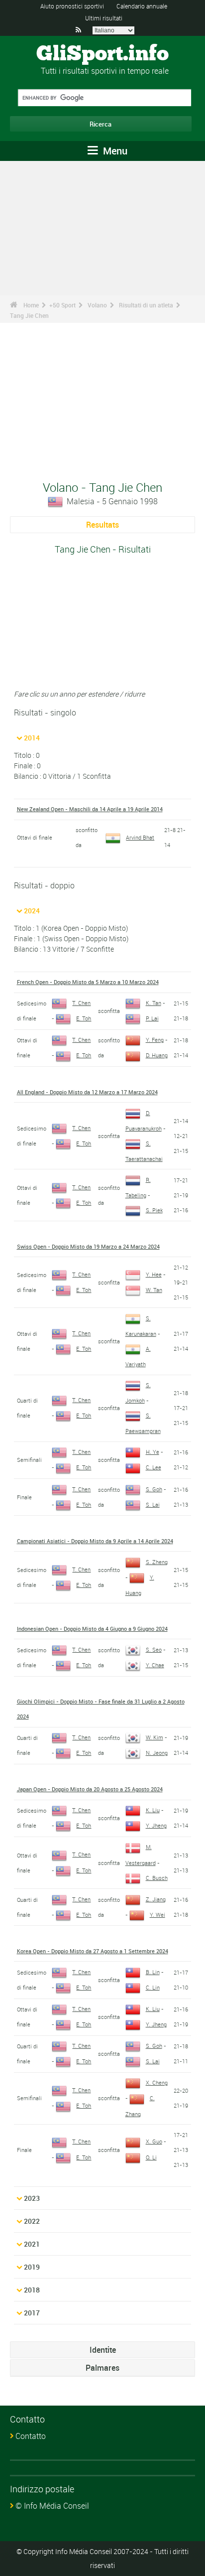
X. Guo (154, 2141)
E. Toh (84, 1018)
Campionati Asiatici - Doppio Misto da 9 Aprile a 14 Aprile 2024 (95, 1541)
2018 (32, 2290)
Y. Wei (157, 1915)
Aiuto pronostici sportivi (72, 6)
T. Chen (81, 1003)
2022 (32, 2221)
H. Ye (153, 1452)
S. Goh (154, 1489)
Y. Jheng (156, 1825)
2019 (32, 2267)
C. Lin (153, 1987)
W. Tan (154, 1290)
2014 (32, 738)
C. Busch (157, 1878)
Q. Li (151, 2157)
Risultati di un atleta (146, 305)
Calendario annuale (142, 6)
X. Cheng (157, 2082)
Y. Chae (155, 1665)
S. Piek (154, 1210)
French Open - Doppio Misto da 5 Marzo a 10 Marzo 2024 (88, 982)
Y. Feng (155, 1040)
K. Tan (154, 1003)
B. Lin (153, 1972)
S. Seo (154, 1649)
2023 (32, 2198)
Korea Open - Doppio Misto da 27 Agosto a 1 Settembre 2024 (93, 1951)
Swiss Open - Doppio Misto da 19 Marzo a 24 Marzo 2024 (88, 1246)
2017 (32, 2313)
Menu (114, 151)
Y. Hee (154, 1274)
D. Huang (157, 1055)
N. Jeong (157, 1753)
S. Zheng (157, 1562)
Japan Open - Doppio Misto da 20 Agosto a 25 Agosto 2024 (90, 1789)
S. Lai (153, 1504)
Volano (97, 305)
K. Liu (153, 1810)
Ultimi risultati (104, 18)
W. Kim (154, 1737)
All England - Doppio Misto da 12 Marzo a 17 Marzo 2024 (87, 1092)
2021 (32, 2244)
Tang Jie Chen (29, 315)
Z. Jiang (156, 1899)
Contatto (31, 2436)
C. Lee (154, 1467)
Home (31, 305)
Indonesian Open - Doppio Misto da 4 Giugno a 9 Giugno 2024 (92, 1629)
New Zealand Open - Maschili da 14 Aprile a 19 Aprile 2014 (90, 809)
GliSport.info (102, 54)
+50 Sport (62, 305)
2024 (32, 911)
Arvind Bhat (140, 837)
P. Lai (152, 1018)
